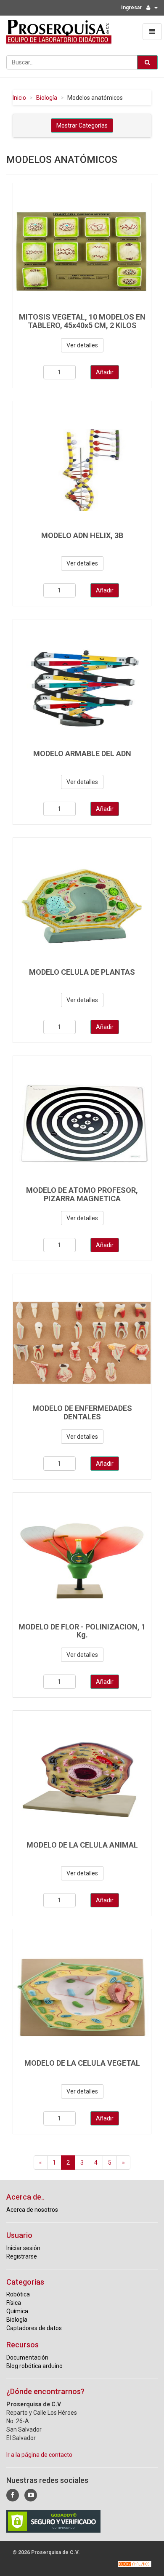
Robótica (18, 2294)
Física (14, 2303)
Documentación (27, 2357)
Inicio (19, 98)
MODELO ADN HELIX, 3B (82, 535)
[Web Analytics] (135, 2564)
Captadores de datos (34, 2328)
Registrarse (22, 2256)
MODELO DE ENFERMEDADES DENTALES (82, 1412)
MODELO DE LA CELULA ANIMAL (82, 1845)
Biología (47, 98)
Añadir (105, 372)
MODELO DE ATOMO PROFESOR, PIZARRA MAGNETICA (82, 1194)
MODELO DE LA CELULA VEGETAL (82, 2063)
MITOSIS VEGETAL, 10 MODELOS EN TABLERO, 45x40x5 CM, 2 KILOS (82, 321)
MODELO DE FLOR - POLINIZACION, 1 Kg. (82, 1631)
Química (17, 2311)
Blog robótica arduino (34, 2366)
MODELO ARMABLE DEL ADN (82, 753)
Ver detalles (82, 345)
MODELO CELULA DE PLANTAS (82, 972)
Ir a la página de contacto (39, 2455)
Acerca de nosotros (32, 2210)
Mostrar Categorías (82, 125)
